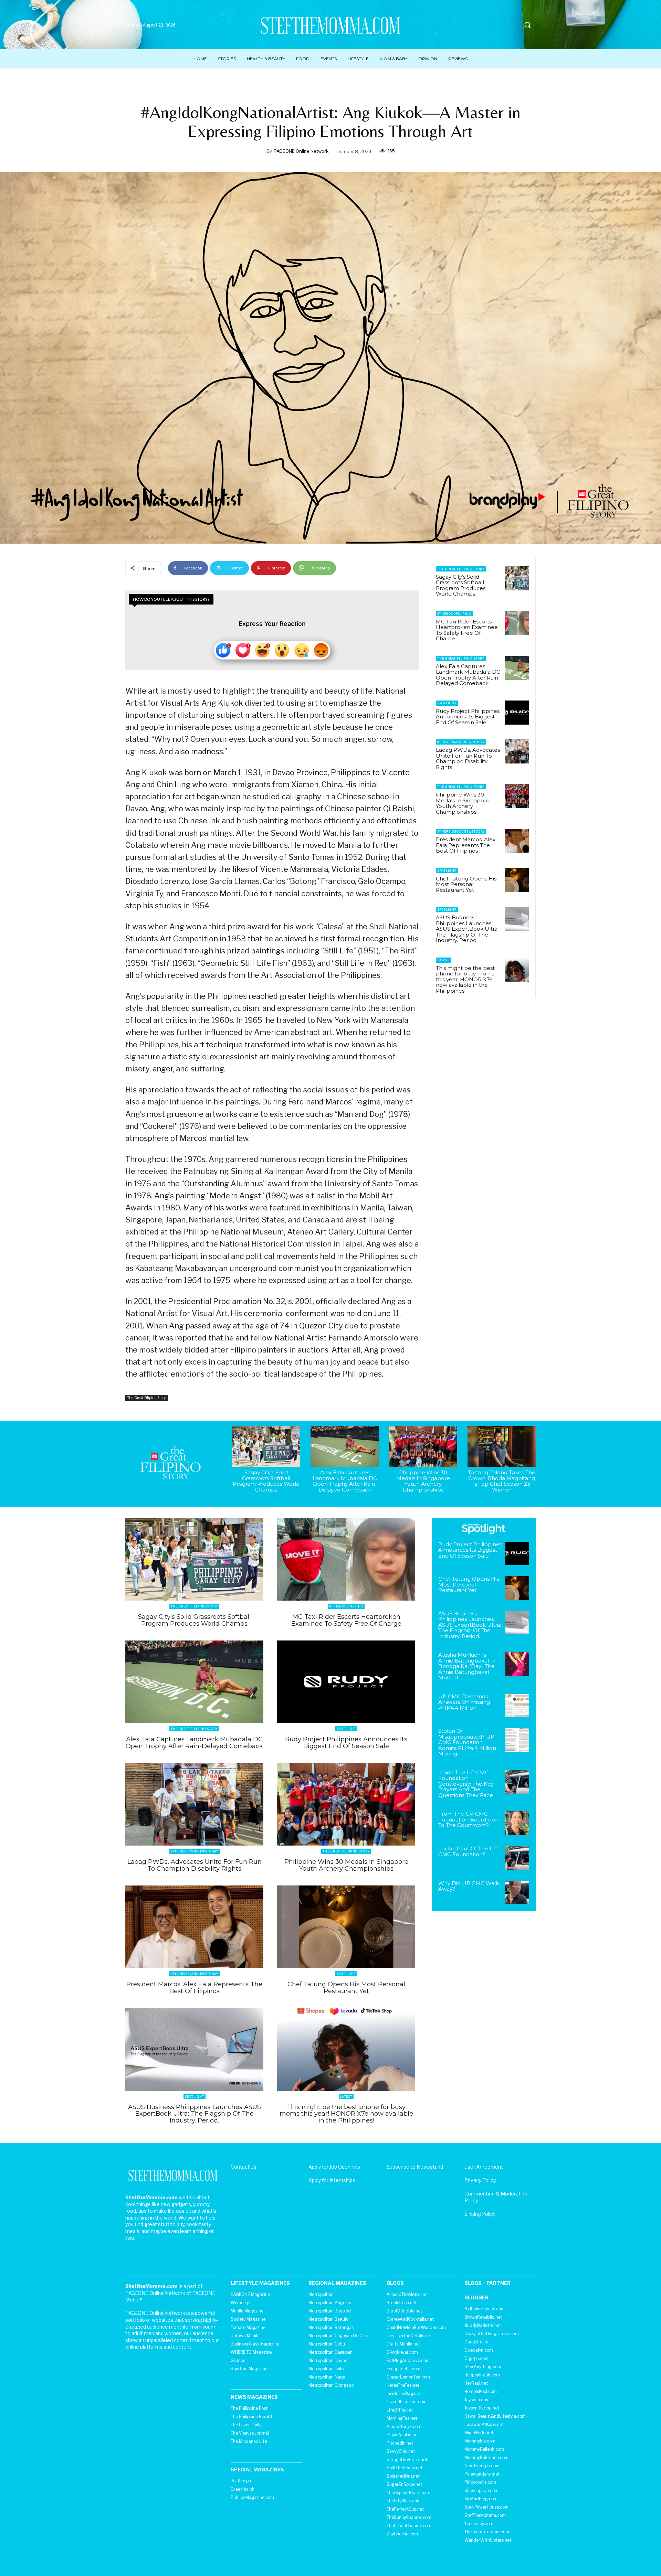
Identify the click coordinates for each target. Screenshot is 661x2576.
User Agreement (484, 2167)
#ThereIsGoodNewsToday (461, 742)
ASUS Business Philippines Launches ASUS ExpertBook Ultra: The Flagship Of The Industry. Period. (467, 929)
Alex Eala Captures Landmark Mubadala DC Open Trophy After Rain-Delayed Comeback (468, 675)
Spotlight (447, 703)
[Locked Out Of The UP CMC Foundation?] (517, 1858)
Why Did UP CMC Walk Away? (469, 1886)
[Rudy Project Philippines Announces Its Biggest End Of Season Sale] (517, 713)
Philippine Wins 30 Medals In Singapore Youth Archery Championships (463, 803)
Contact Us (244, 2167)
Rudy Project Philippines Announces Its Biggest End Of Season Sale (468, 717)
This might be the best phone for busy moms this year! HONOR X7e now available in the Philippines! (465, 979)
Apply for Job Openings (334, 2167)
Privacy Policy (480, 2180)
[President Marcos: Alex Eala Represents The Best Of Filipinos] (517, 841)
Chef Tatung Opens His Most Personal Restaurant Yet (466, 884)
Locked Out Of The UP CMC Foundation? (468, 1851)
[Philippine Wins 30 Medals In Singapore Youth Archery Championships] (517, 796)
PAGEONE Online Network (301, 151)
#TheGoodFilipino (454, 614)
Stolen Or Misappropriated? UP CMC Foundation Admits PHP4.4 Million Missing (467, 1742)
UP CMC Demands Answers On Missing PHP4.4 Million (464, 1702)
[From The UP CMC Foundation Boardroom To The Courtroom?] (517, 1823)
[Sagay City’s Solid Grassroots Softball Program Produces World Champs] (517, 578)
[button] (527, 25)
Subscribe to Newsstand (415, 2167)
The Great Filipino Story (146, 1398)
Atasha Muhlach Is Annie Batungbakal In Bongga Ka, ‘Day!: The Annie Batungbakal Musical (467, 1666)
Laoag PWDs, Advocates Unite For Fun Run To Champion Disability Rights (468, 758)
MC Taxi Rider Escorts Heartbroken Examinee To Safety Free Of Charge (467, 630)
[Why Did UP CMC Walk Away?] (517, 1893)
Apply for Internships (332, 2180)
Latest (443, 960)
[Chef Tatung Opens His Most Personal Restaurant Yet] (517, 880)
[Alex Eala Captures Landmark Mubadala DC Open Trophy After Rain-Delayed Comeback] (517, 668)
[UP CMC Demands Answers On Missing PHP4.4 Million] (517, 1706)
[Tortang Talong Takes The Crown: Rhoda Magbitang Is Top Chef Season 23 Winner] (502, 1447)
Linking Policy (480, 2214)
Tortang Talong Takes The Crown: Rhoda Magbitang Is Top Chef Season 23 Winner (502, 1481)
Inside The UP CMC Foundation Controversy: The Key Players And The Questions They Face (466, 1784)
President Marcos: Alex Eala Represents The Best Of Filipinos (466, 845)
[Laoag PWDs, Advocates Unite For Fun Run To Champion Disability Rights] (517, 751)
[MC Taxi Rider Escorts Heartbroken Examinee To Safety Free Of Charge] (517, 623)
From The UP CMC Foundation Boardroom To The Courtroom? (469, 1819)
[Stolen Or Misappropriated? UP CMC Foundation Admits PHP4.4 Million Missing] (517, 1740)
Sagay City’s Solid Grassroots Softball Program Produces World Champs (461, 585)
